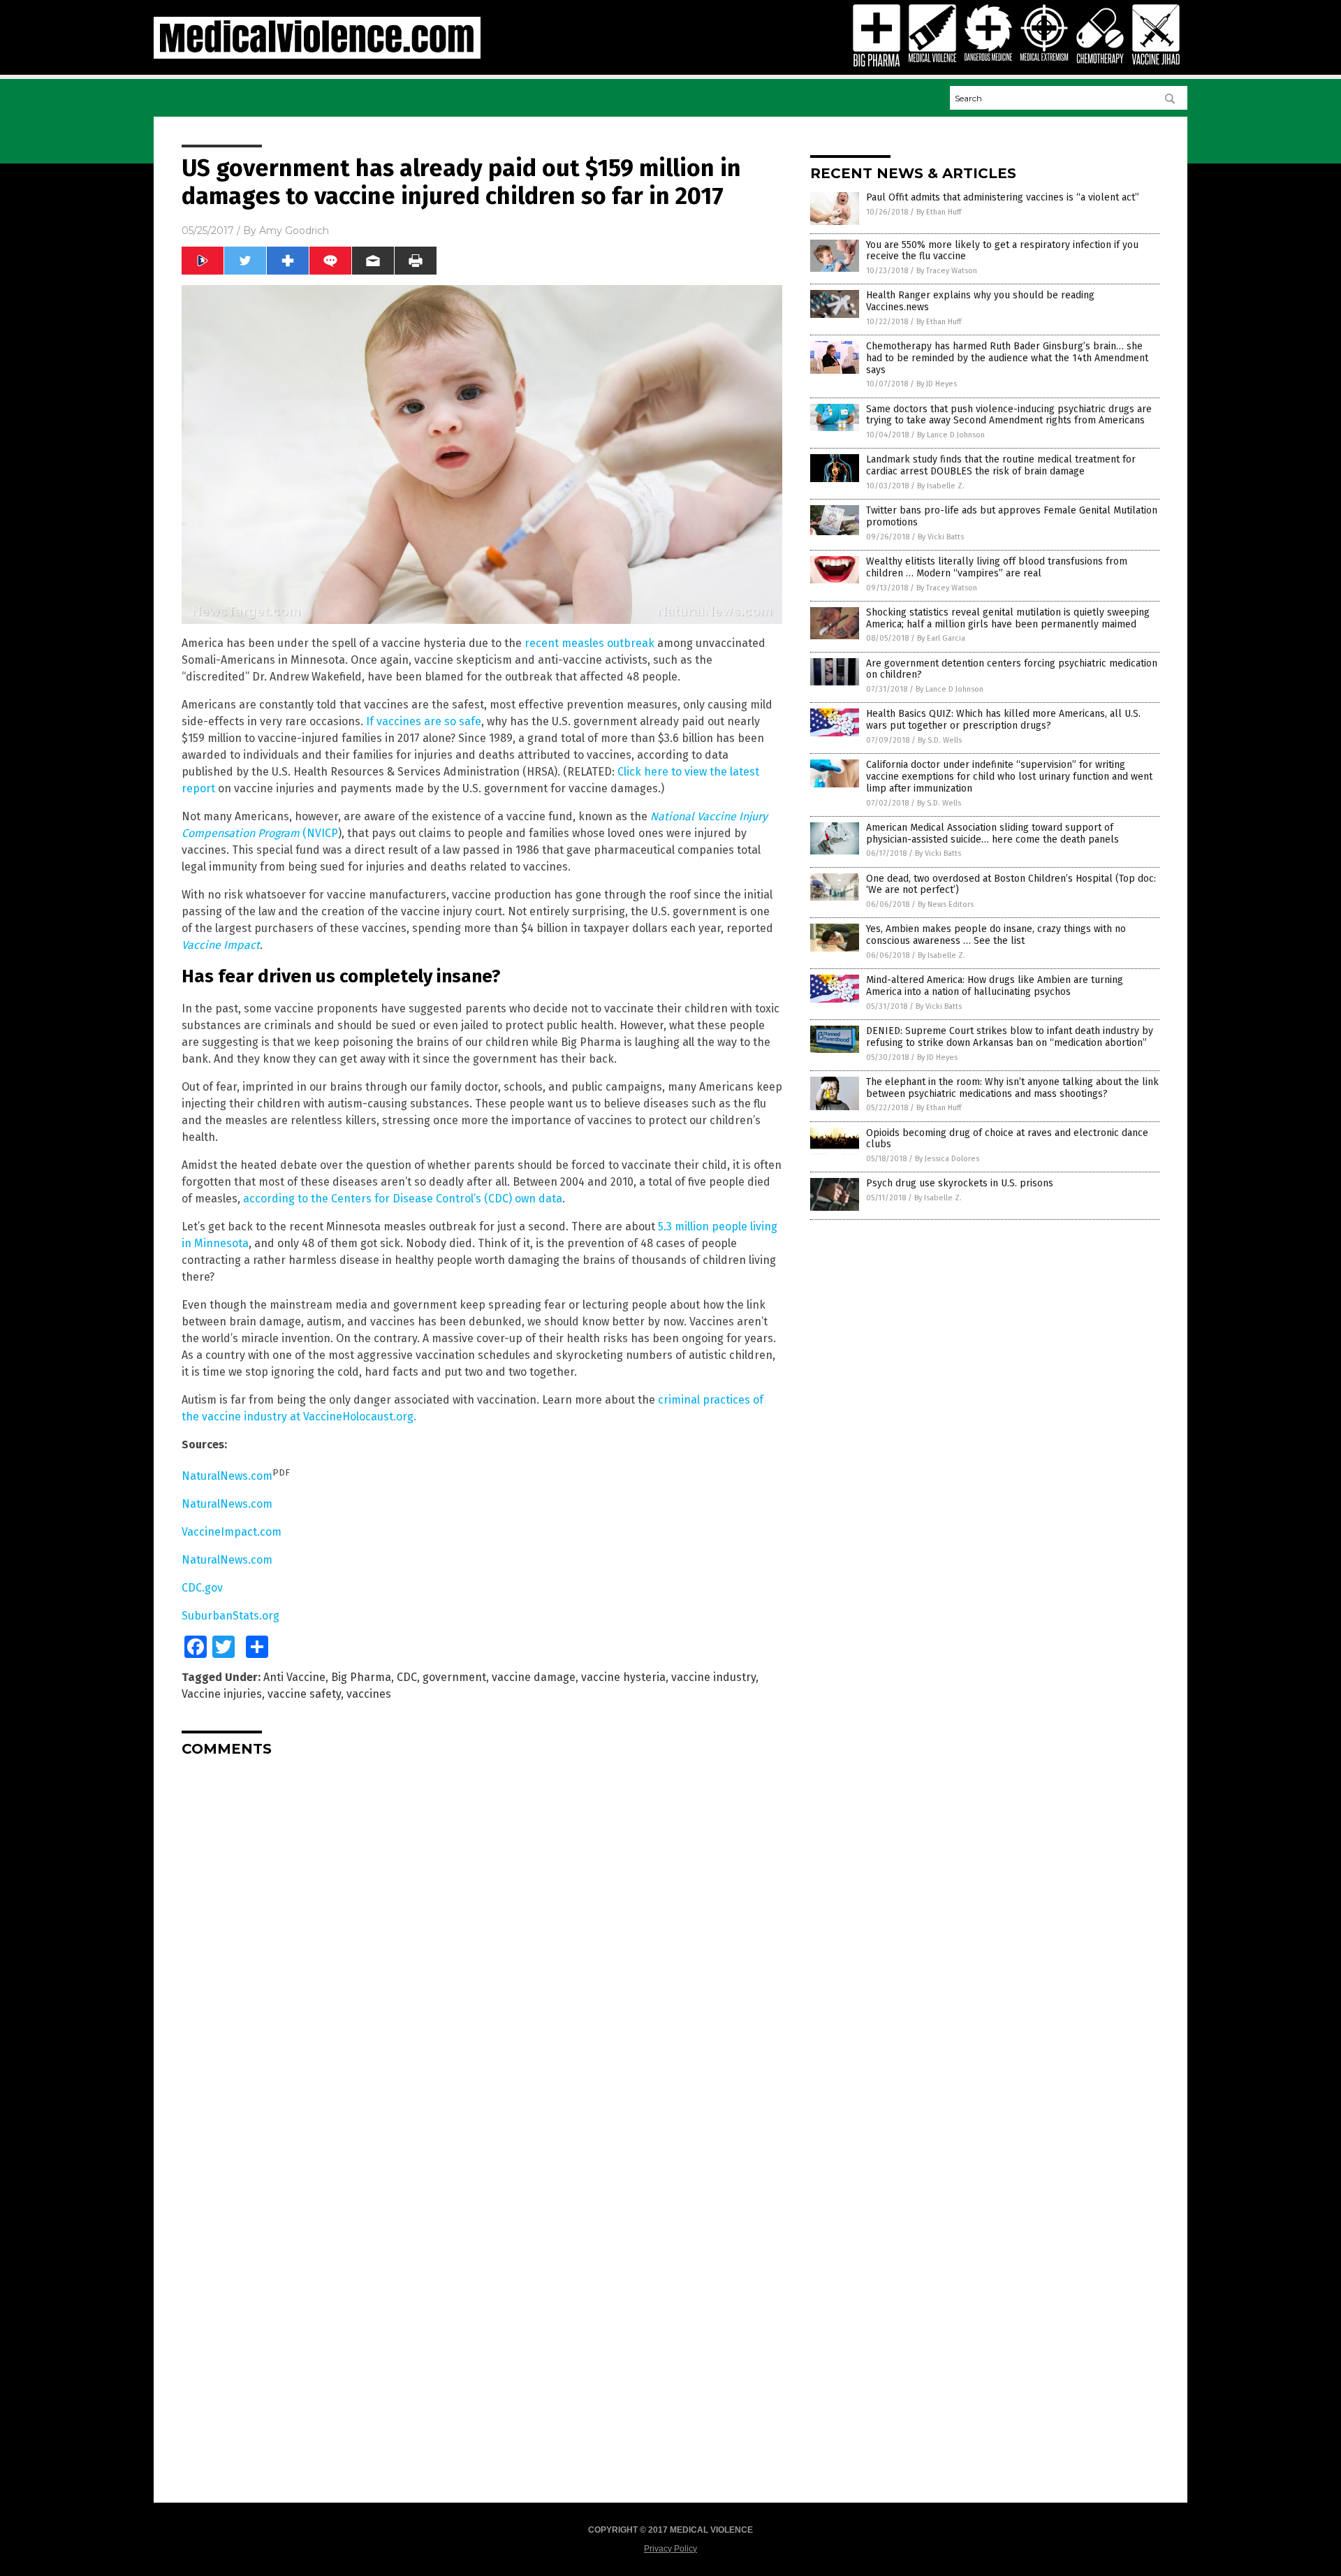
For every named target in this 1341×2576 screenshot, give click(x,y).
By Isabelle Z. (941, 486)
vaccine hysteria (623, 1677)
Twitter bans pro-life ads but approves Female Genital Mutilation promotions (1012, 516)
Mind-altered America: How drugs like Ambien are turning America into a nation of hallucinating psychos (995, 986)
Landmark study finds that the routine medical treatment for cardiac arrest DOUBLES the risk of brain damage (1001, 465)
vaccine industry (713, 1677)
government (454, 1677)
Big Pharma (361, 1677)
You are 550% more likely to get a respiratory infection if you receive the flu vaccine (1002, 251)
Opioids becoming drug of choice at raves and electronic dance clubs (1007, 1139)
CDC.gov (202, 1588)
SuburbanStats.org (230, 1616)
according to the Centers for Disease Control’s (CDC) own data (403, 1199)
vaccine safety (304, 1694)
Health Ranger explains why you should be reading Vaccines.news (980, 301)
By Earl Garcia (941, 638)
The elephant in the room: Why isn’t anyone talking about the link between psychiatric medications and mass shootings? (1012, 1088)
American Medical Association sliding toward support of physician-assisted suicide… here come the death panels (992, 834)
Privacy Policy (670, 2549)
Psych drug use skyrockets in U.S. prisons (960, 1183)
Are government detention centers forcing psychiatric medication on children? (1012, 669)
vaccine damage (534, 1677)
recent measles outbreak (589, 643)
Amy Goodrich (294, 231)
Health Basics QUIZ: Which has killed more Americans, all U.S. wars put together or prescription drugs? (1003, 720)
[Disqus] (482, 1942)
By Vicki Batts (941, 537)
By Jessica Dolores (947, 1159)
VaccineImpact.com (232, 1532)
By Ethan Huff (939, 212)
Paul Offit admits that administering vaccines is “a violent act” (1003, 197)
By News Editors (946, 904)
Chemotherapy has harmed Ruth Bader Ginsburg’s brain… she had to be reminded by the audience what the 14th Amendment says (1007, 358)
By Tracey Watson (947, 271)
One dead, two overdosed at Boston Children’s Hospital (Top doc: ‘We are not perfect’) (1011, 885)
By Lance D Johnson (951, 435)
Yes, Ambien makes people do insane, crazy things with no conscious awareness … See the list (996, 935)
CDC (407, 1677)
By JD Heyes (937, 384)
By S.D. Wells (940, 740)
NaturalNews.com (227, 1476)
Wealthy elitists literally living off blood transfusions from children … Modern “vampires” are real (997, 567)
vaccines (369, 1694)
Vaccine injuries (222, 1694)
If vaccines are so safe (424, 721)
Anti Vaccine (294, 1677)
